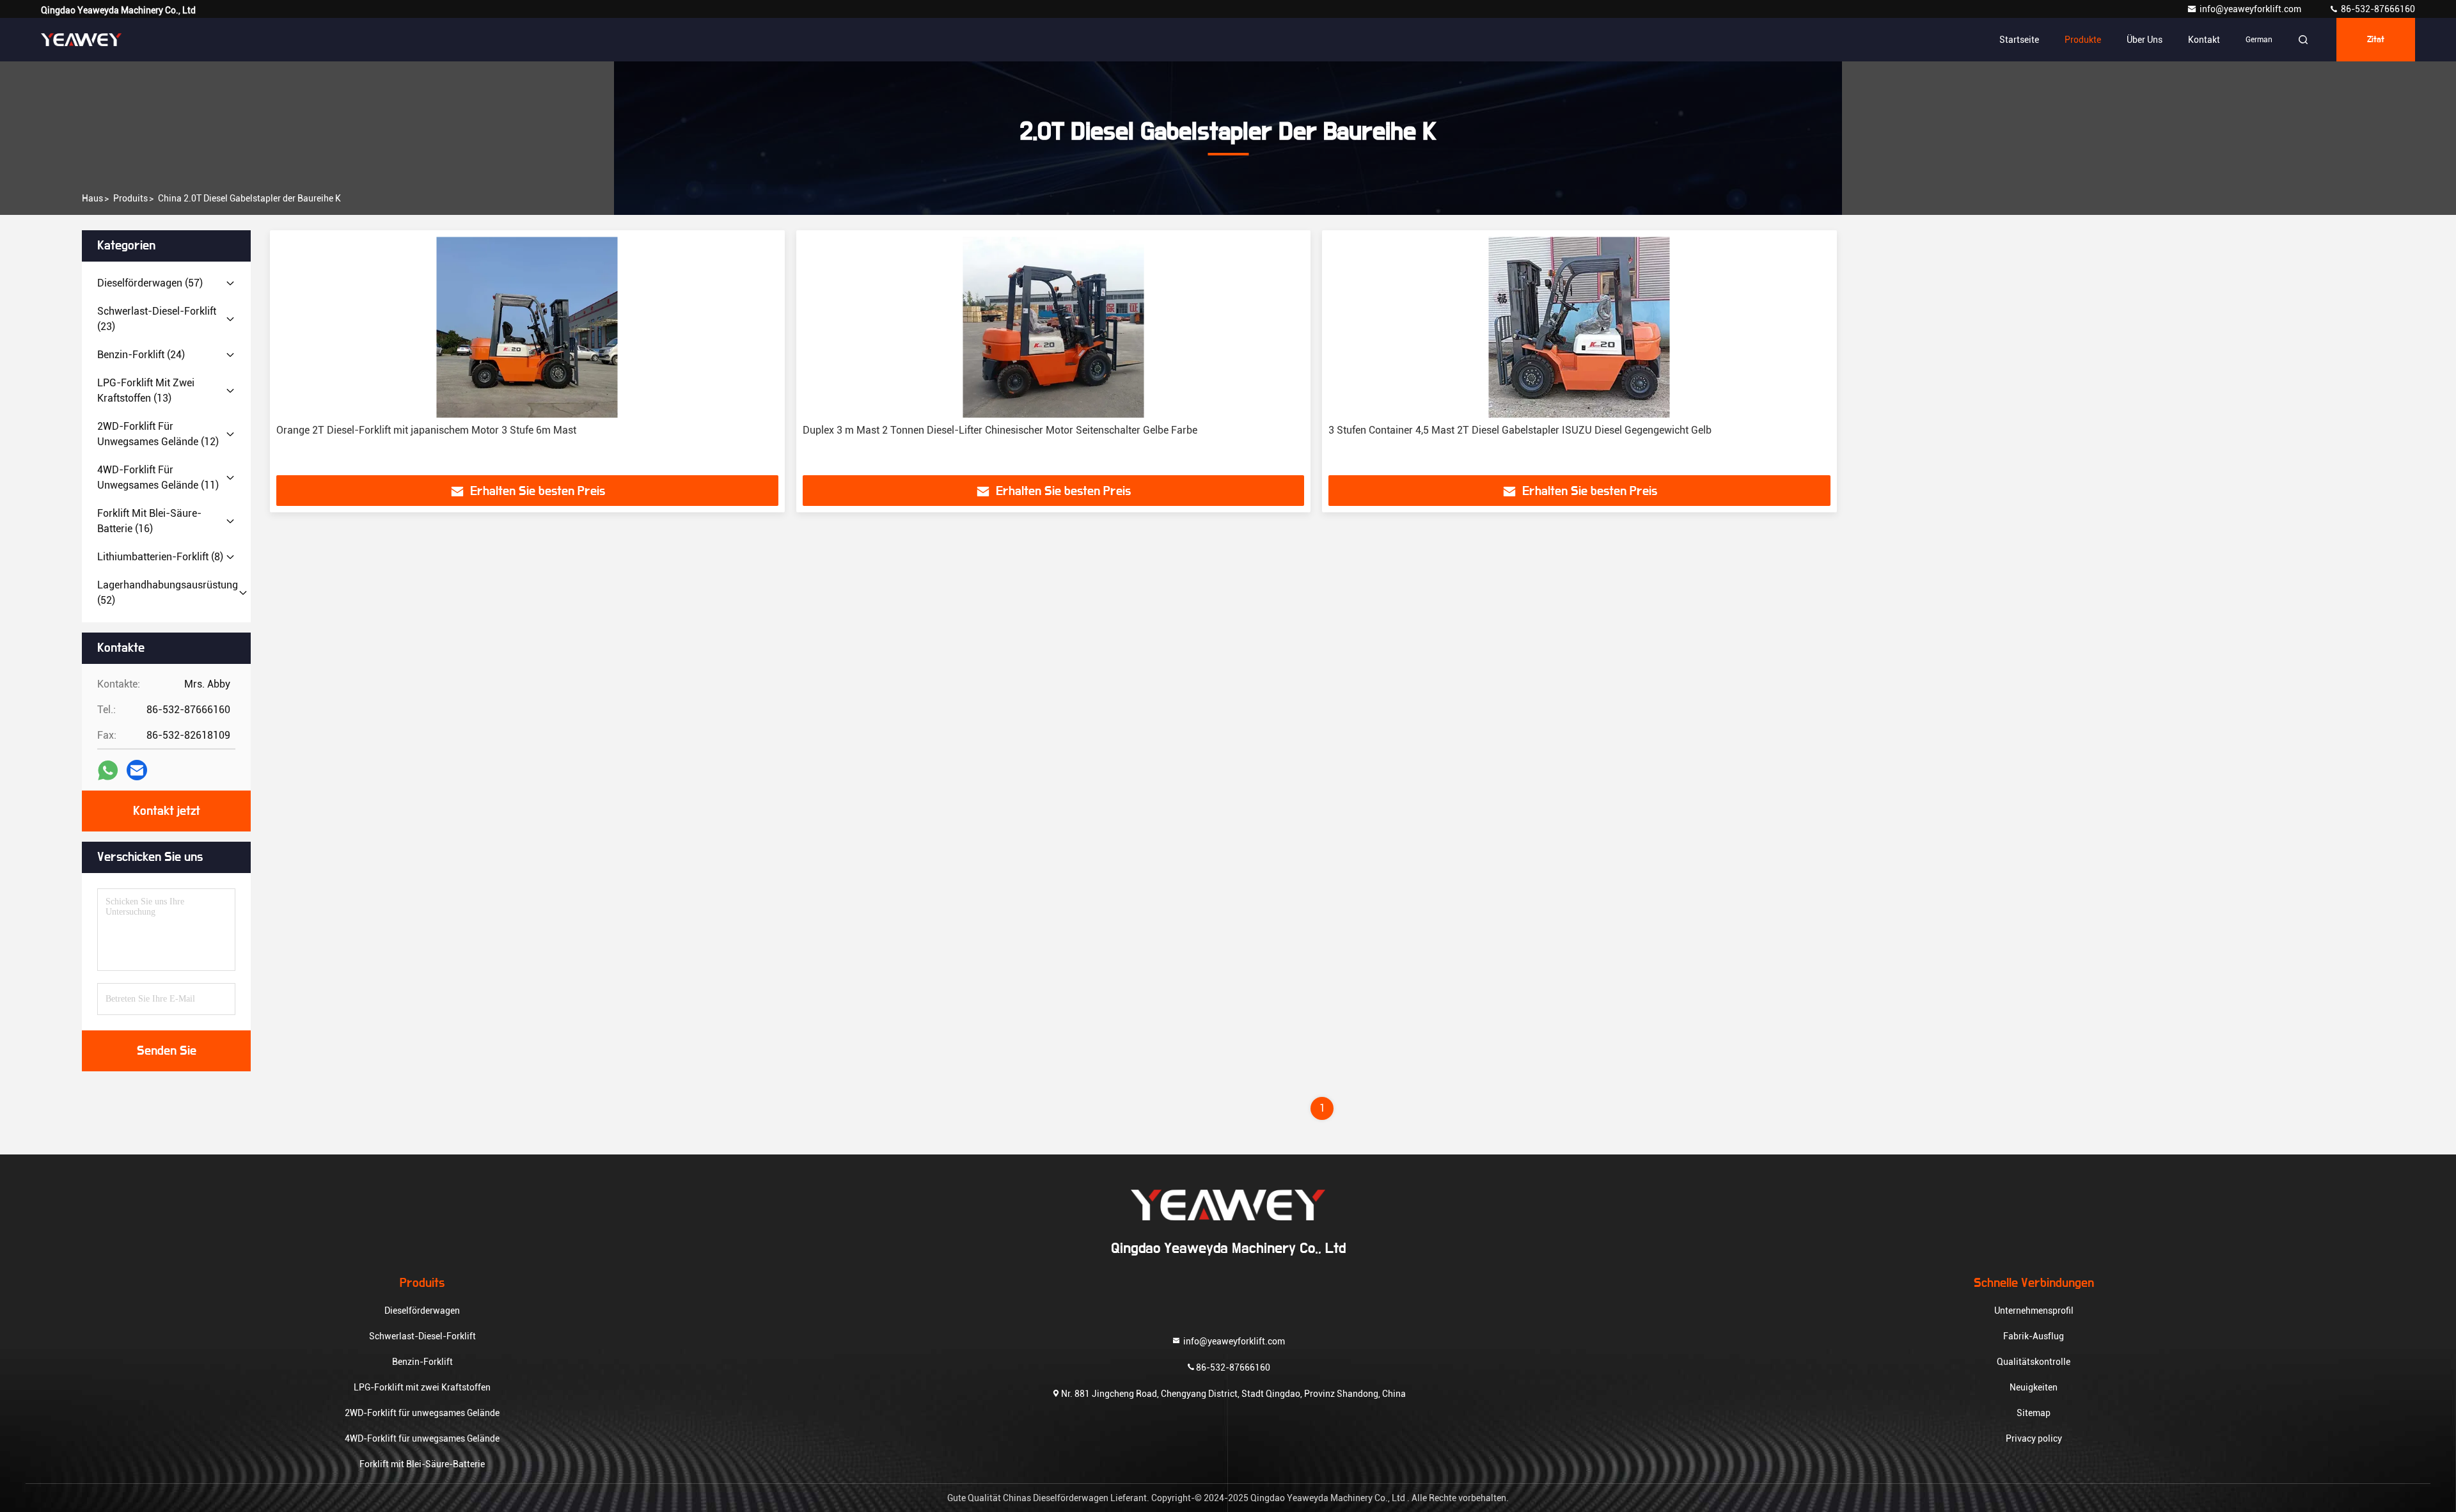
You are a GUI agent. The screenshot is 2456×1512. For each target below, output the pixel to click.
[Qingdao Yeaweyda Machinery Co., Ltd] (81, 40)
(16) (149, 521)
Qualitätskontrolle (2034, 1362)
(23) (157, 319)
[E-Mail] (137, 770)
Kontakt (2204, 40)
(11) (158, 477)
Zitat (2376, 40)
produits (130, 198)
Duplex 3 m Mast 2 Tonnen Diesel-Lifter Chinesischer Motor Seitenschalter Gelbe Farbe (1000, 430)
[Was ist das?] (108, 770)
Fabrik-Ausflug (2034, 1336)
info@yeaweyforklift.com (2251, 9)
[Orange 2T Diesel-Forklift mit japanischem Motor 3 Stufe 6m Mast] (527, 327)
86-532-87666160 (2377, 9)
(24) (141, 355)
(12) (158, 434)
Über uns (2145, 40)
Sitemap (2034, 1413)
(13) (146, 390)
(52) (168, 593)
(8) (160, 557)
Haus (92, 198)
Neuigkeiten (2034, 1387)
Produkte (2083, 40)
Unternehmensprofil (2034, 1311)
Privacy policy (2034, 1438)
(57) (150, 283)
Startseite (2019, 40)
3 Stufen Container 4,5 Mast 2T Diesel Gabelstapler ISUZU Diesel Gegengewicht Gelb (1520, 430)
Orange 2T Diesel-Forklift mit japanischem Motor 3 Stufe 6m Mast (426, 430)
